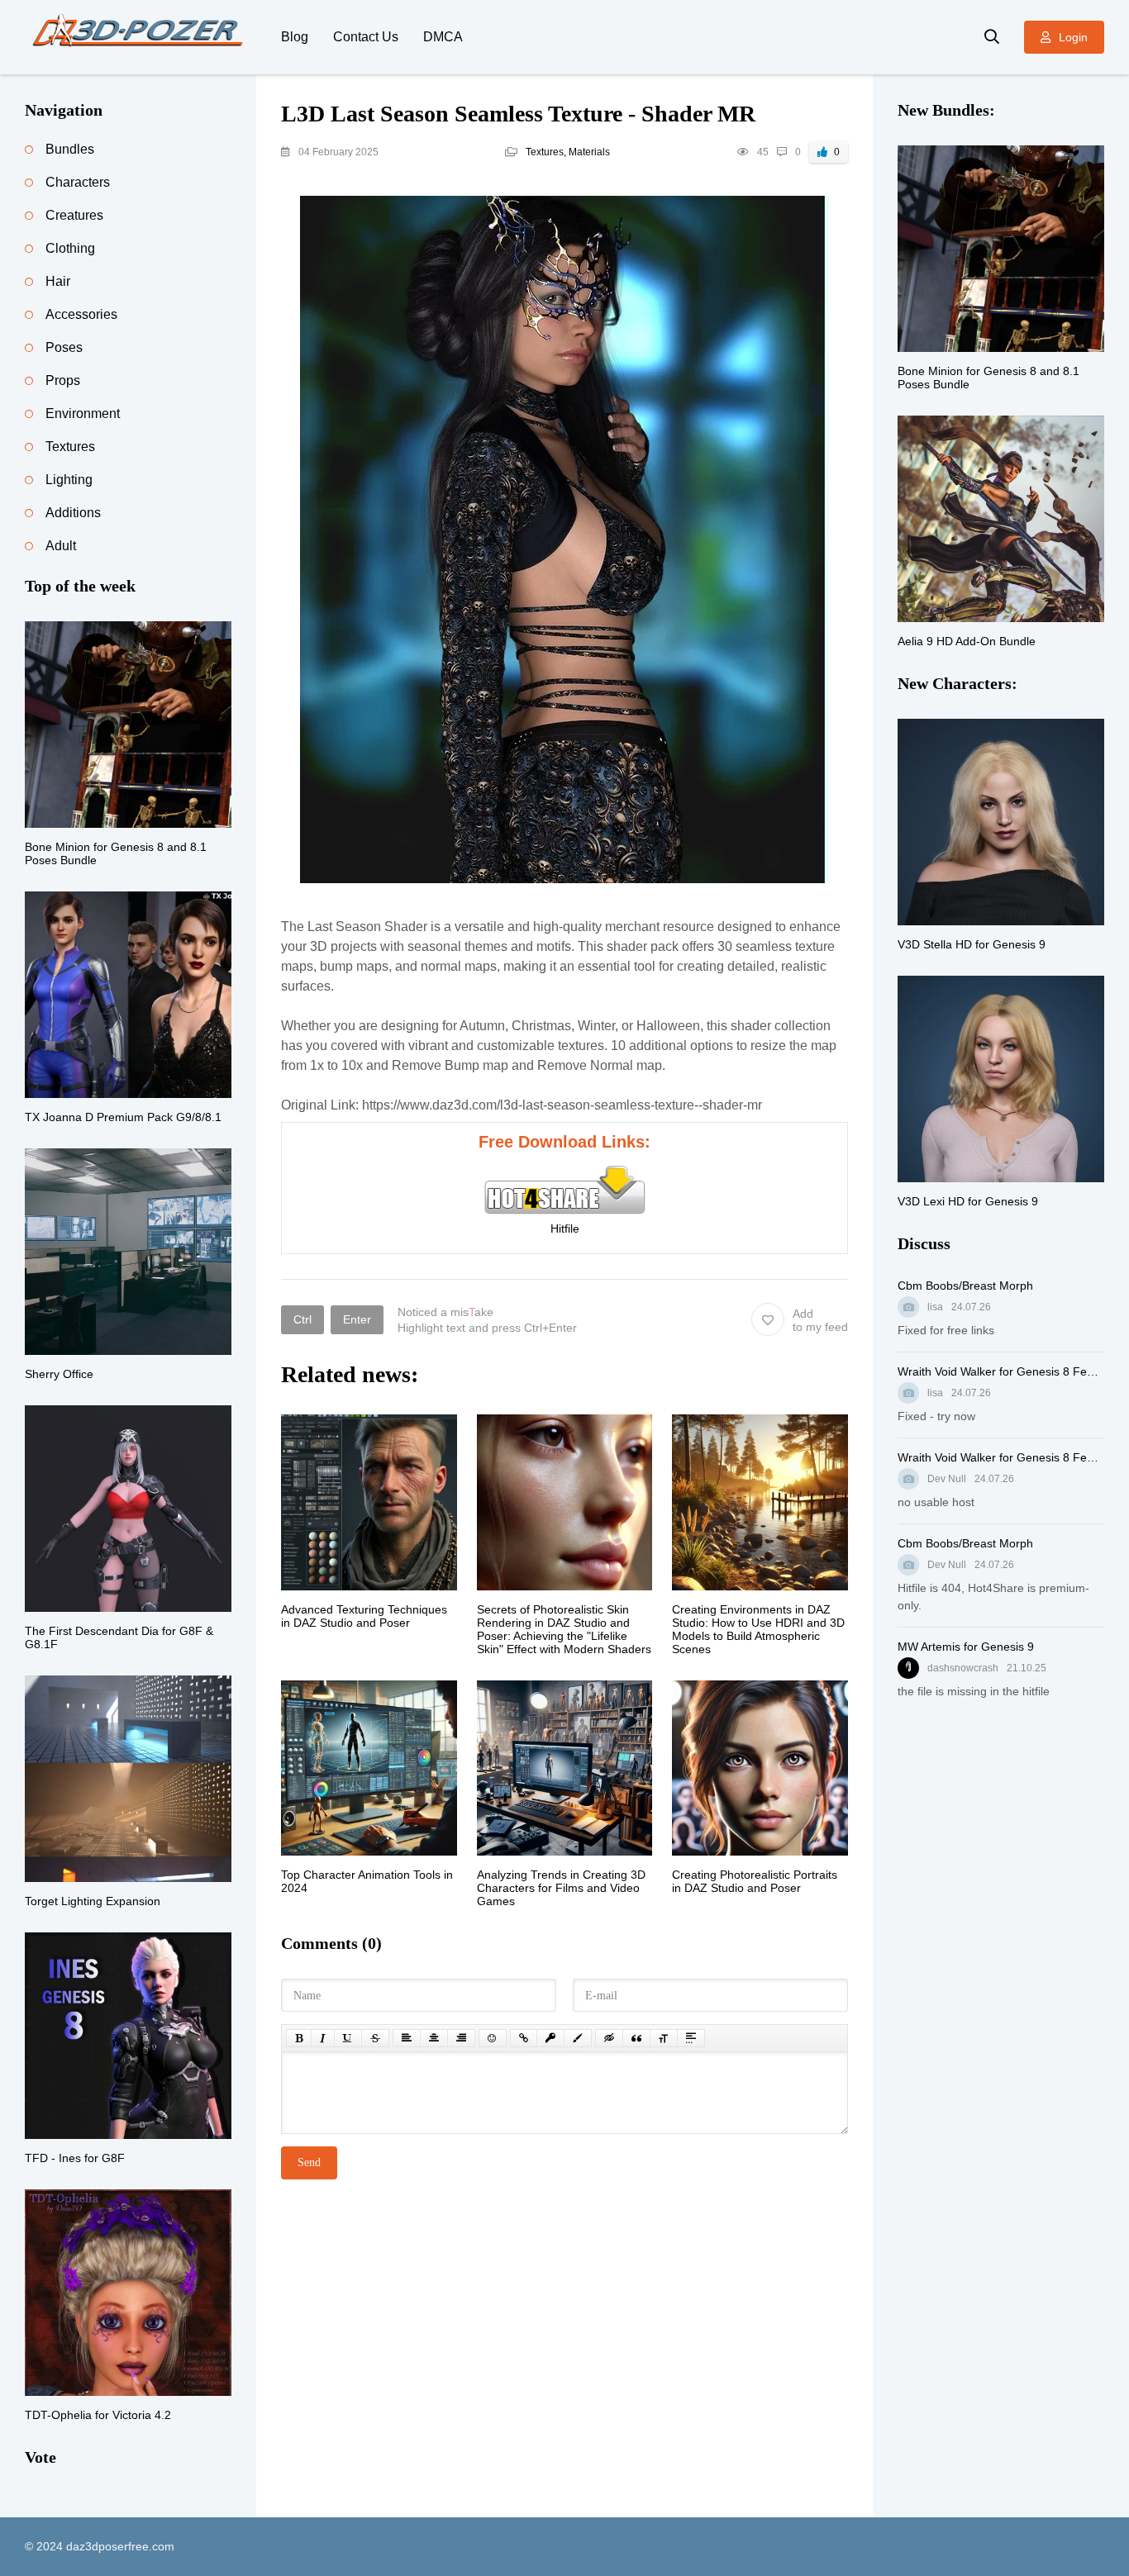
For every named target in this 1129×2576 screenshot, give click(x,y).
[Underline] (348, 2038)
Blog (295, 37)
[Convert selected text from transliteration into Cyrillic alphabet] (664, 2038)
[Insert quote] (636, 2038)
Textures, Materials (568, 152)
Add (820, 1320)
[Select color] (578, 2038)
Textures (70, 447)
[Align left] (407, 2038)
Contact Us (366, 37)
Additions (73, 513)
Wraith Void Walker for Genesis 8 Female (1001, 1371)
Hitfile (565, 1229)
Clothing (70, 248)
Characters (78, 182)
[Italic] (323, 2038)
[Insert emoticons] (493, 2038)
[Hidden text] (609, 2038)
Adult (61, 546)
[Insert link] (524, 2038)
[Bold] (299, 2038)
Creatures (74, 215)
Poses (64, 347)
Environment (83, 413)
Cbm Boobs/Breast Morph (965, 1286)
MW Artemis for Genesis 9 (966, 1647)
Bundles (70, 149)
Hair (58, 281)
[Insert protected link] (550, 2038)
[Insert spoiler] (691, 2038)
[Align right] (461, 2038)
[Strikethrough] (375, 2038)
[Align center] (434, 2038)
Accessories (81, 314)
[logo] (141, 37)
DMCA (443, 37)
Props (63, 380)
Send (309, 2163)
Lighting (69, 480)
